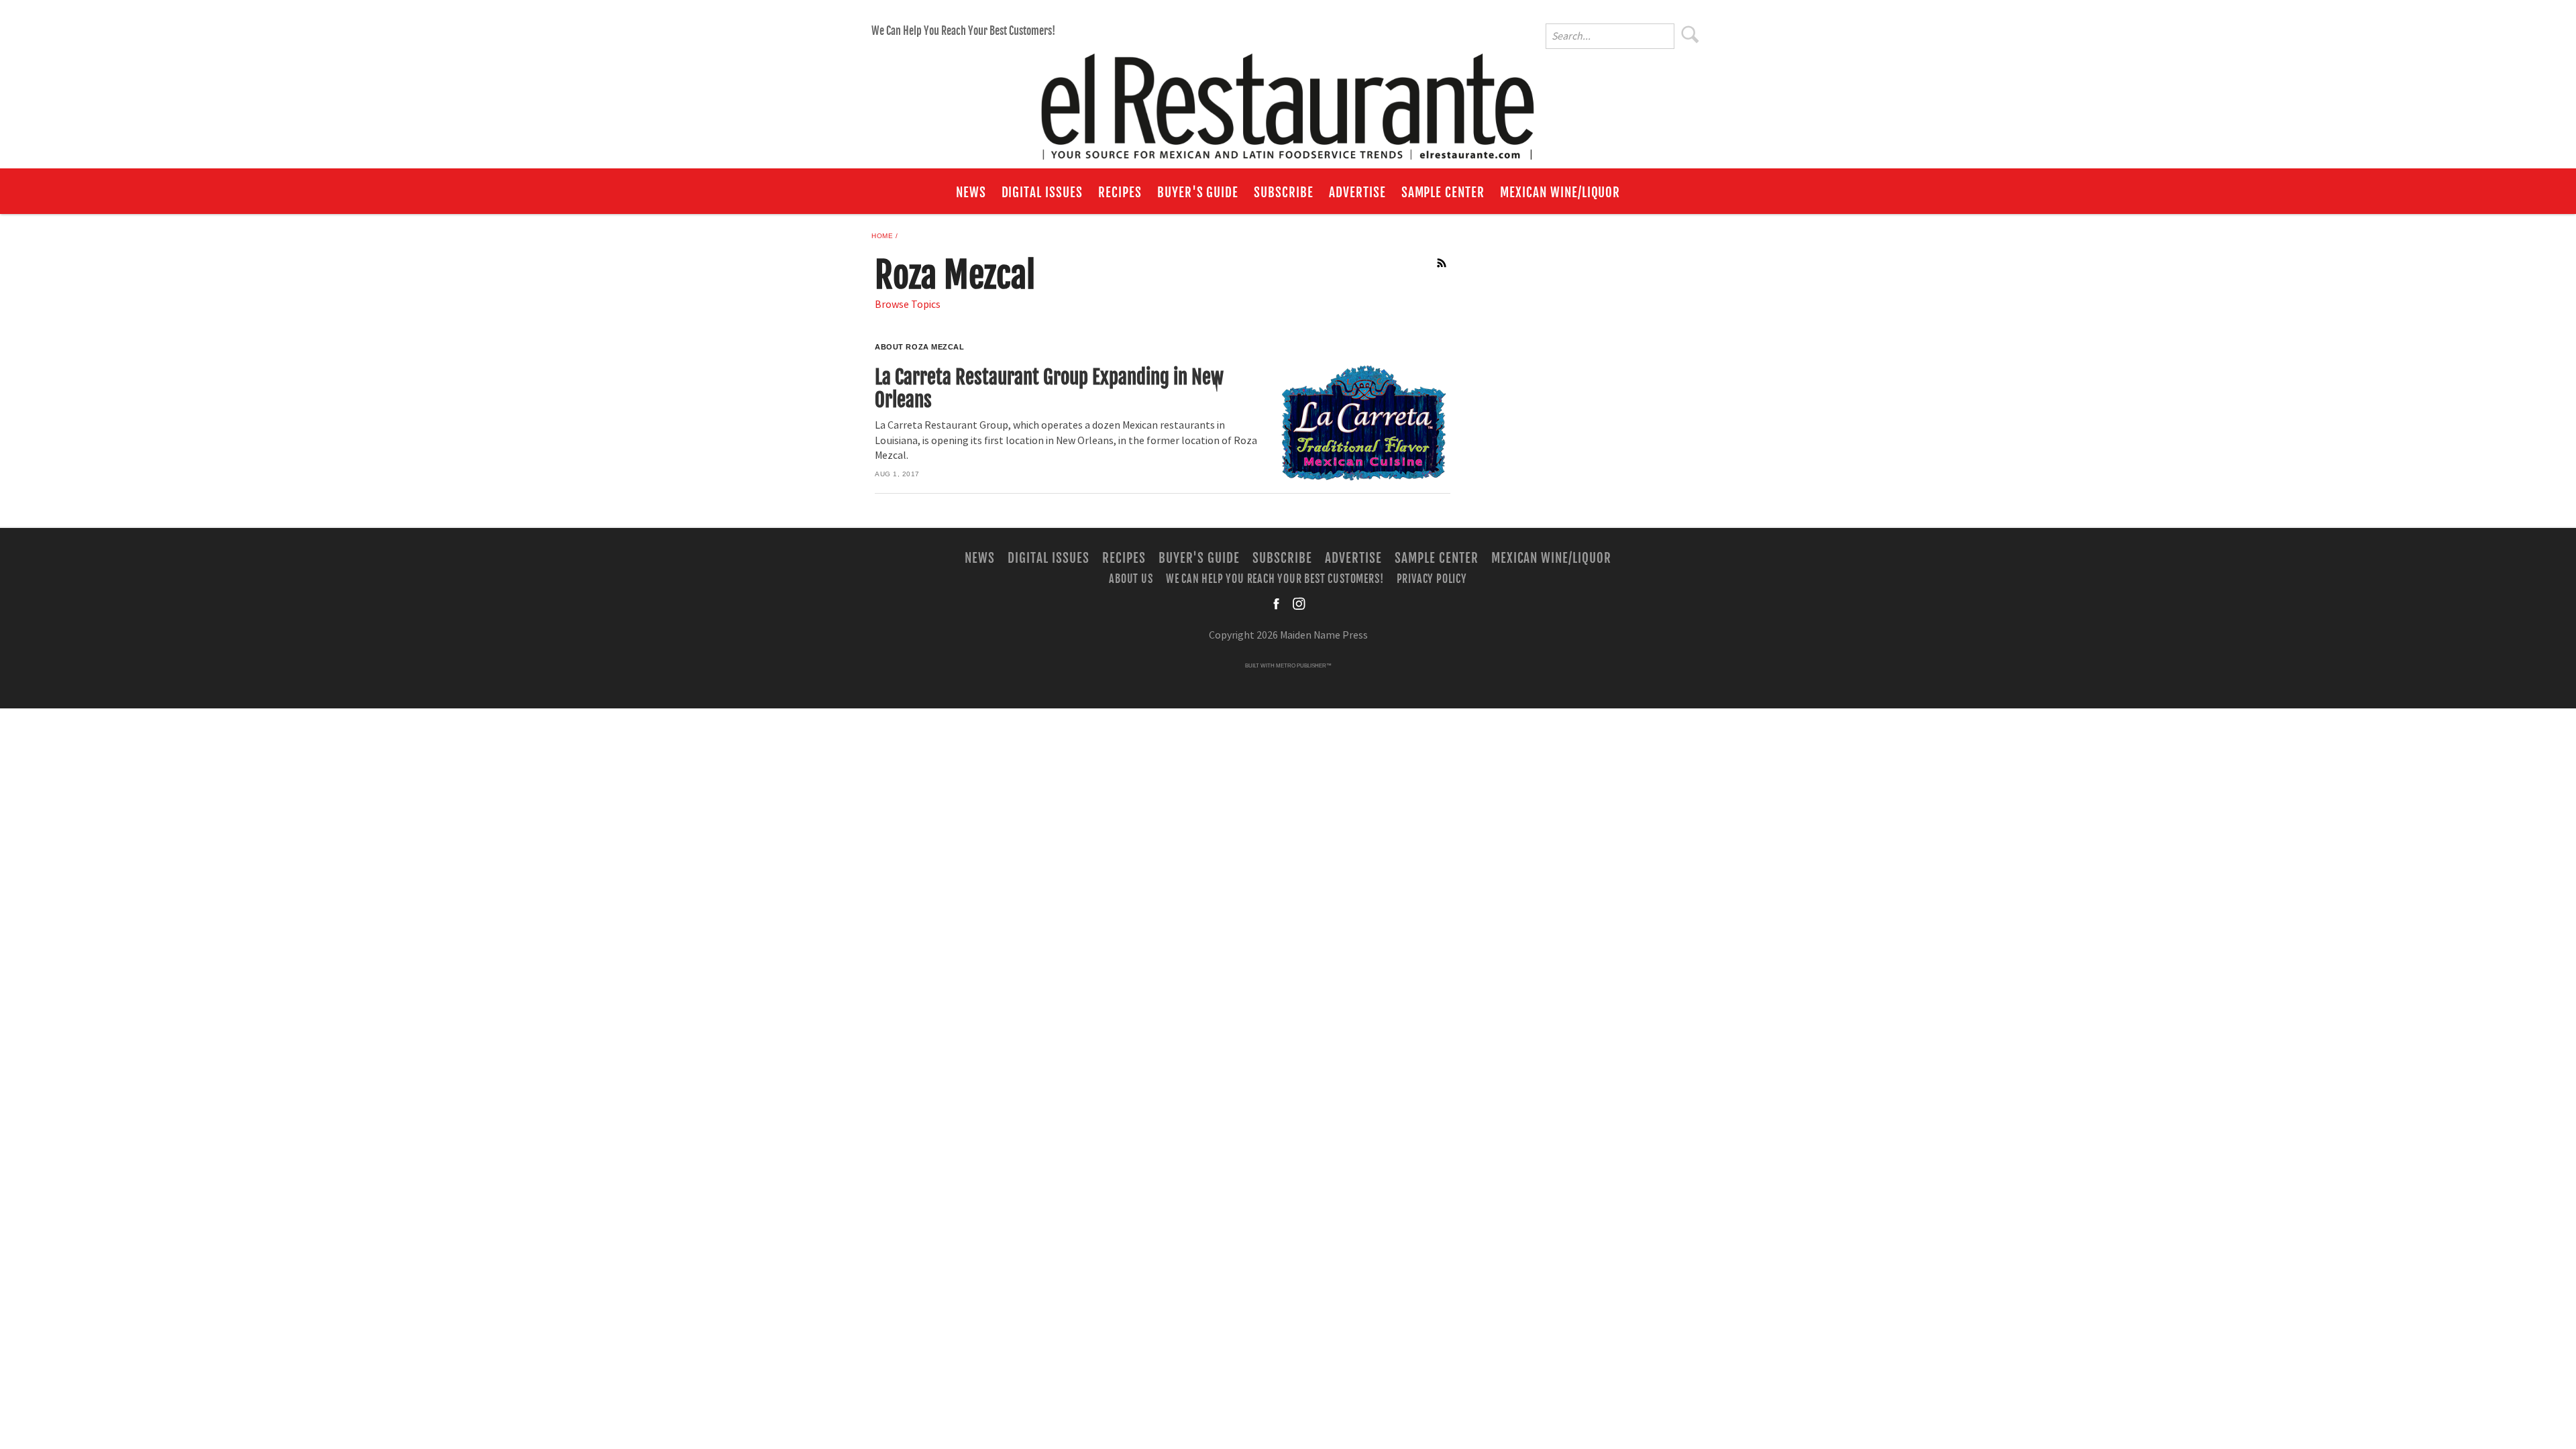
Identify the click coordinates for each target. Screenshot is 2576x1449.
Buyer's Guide (1198, 193)
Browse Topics (908, 305)
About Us (1131, 579)
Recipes (1120, 193)
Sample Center (1443, 193)
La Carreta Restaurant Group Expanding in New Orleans (1049, 389)
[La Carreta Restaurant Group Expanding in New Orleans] (1363, 423)
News (971, 193)
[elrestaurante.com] (1288, 101)
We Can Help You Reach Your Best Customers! (963, 31)
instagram (1299, 604)
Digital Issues (1042, 193)
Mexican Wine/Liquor (1560, 193)
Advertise (1357, 193)
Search (1690, 34)
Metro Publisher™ (1304, 666)
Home (882, 236)
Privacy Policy (1432, 579)
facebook (1277, 604)
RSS (1442, 263)
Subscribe (1284, 193)
